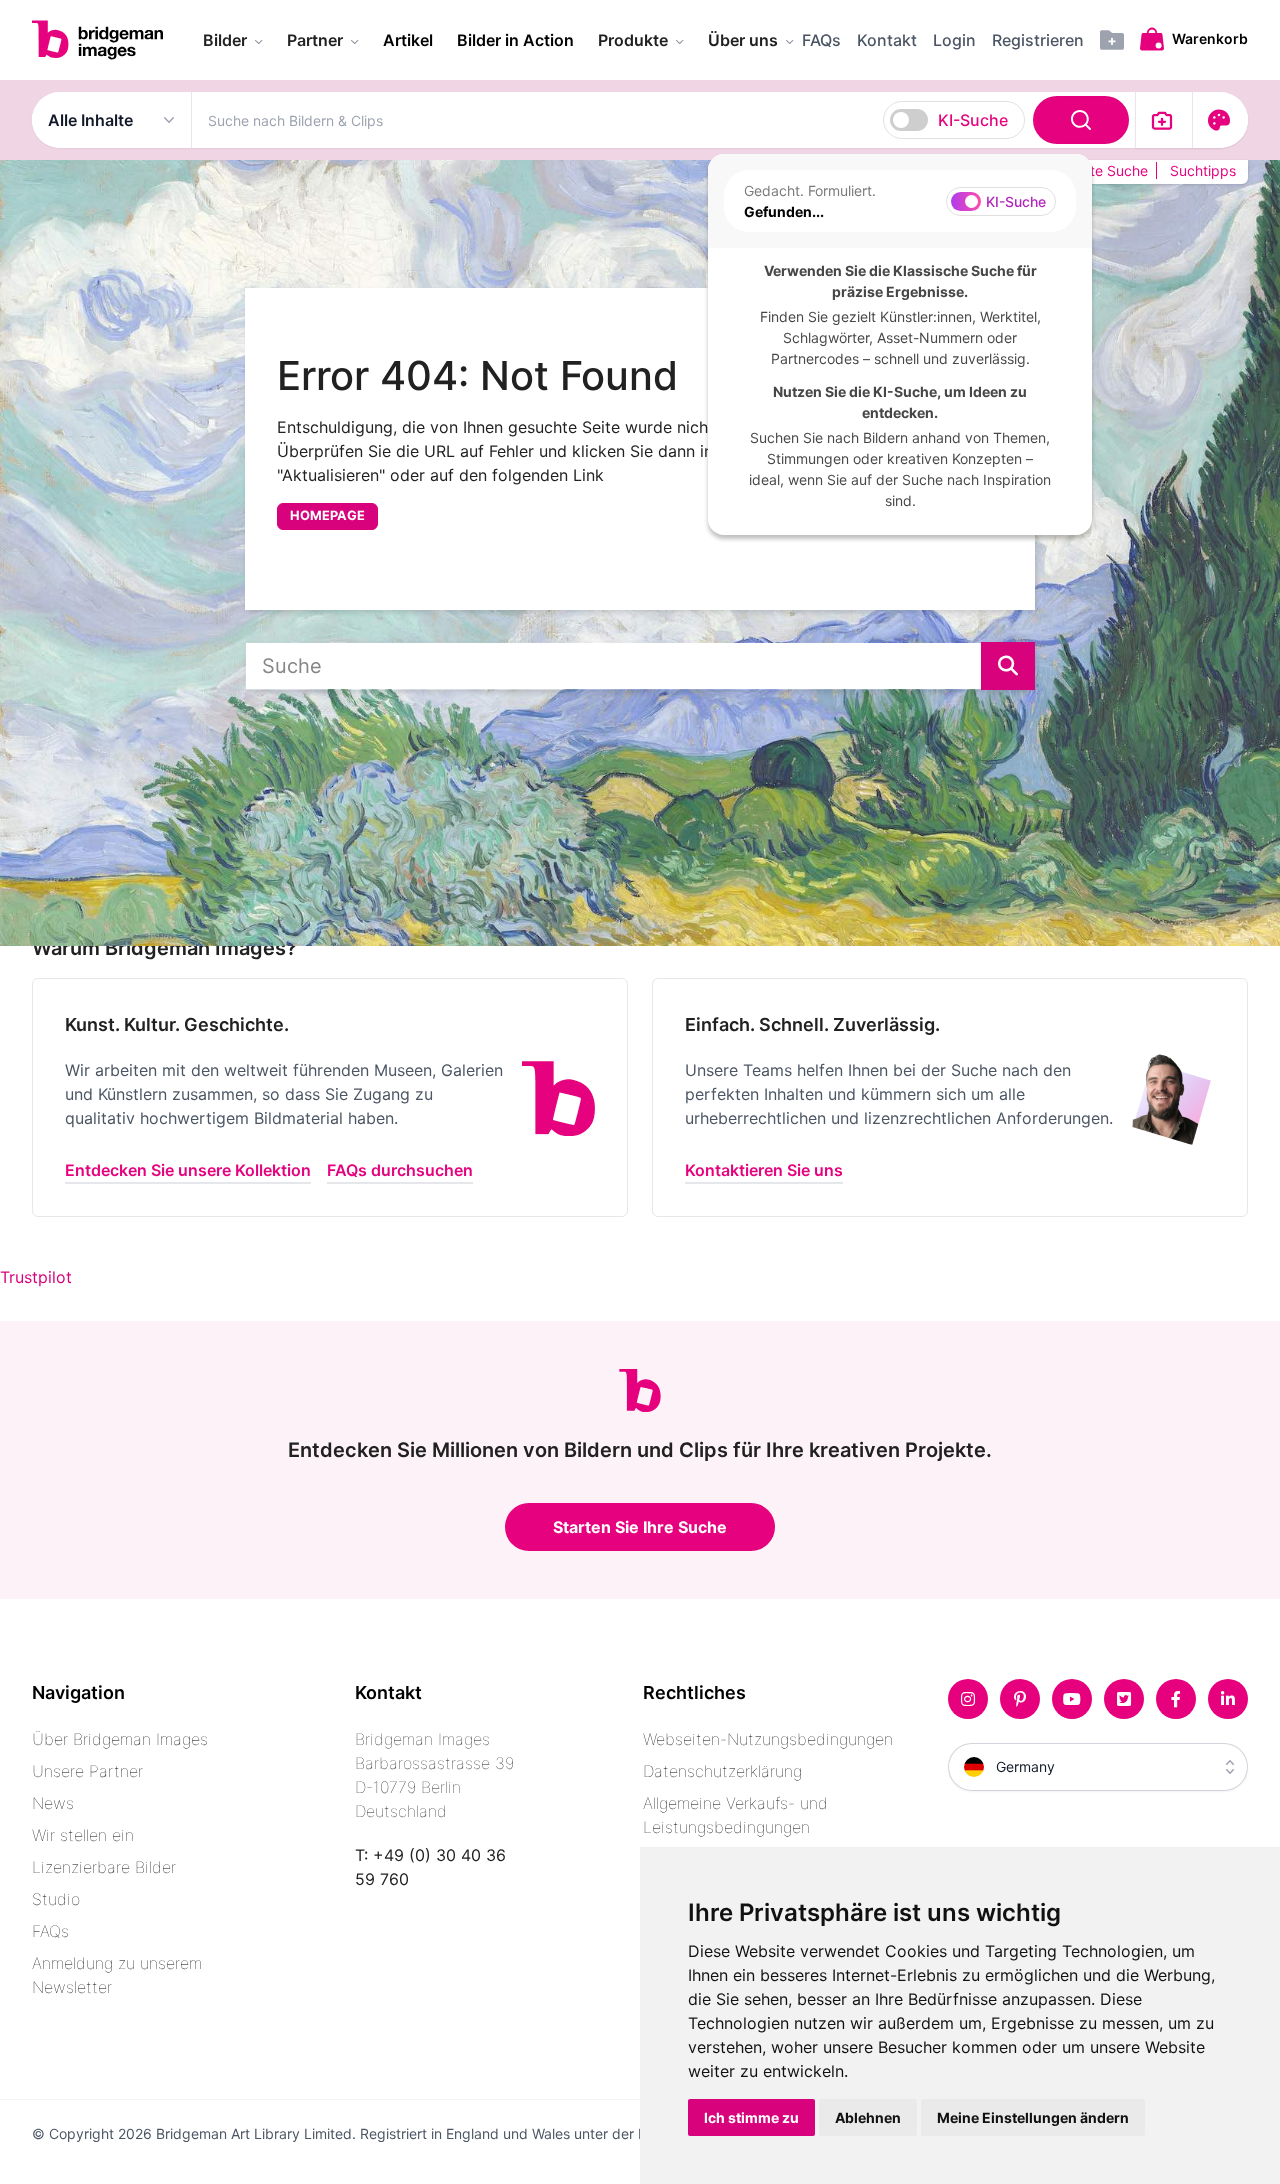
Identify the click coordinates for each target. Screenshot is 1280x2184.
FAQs (50, 1931)
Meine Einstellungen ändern (1033, 2117)
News (53, 1803)
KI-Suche (973, 120)
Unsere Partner (87, 1771)
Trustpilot (36, 1277)
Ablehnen (868, 2117)
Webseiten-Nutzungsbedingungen (768, 1739)
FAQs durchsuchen (400, 1170)
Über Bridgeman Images (120, 1739)
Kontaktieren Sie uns (764, 1170)
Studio (56, 1899)
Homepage (327, 515)
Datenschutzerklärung (722, 1771)
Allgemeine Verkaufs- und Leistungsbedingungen (735, 1815)
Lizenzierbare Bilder (104, 1867)
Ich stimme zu (751, 2117)
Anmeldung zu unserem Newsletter (117, 1975)
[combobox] (663, 120)
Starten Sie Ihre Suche (640, 1527)
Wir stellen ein (83, 1835)
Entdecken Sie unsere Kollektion (188, 1170)
